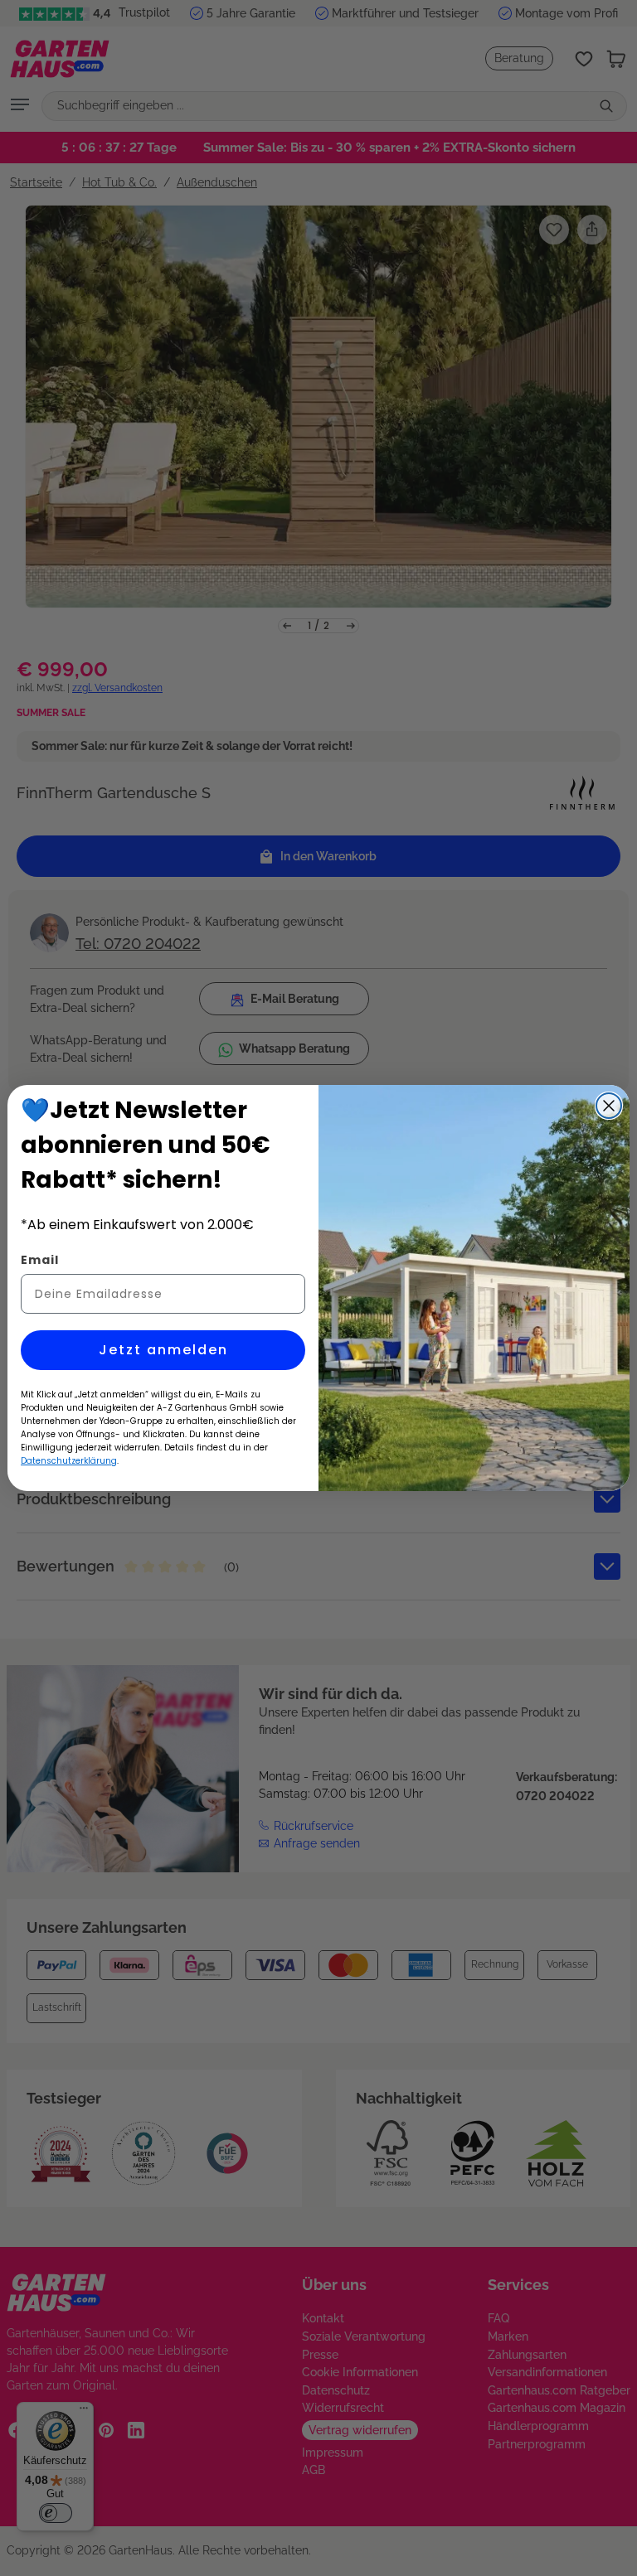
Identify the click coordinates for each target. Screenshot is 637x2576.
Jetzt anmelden (163, 1350)
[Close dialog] (609, 1106)
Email (40, 1260)
